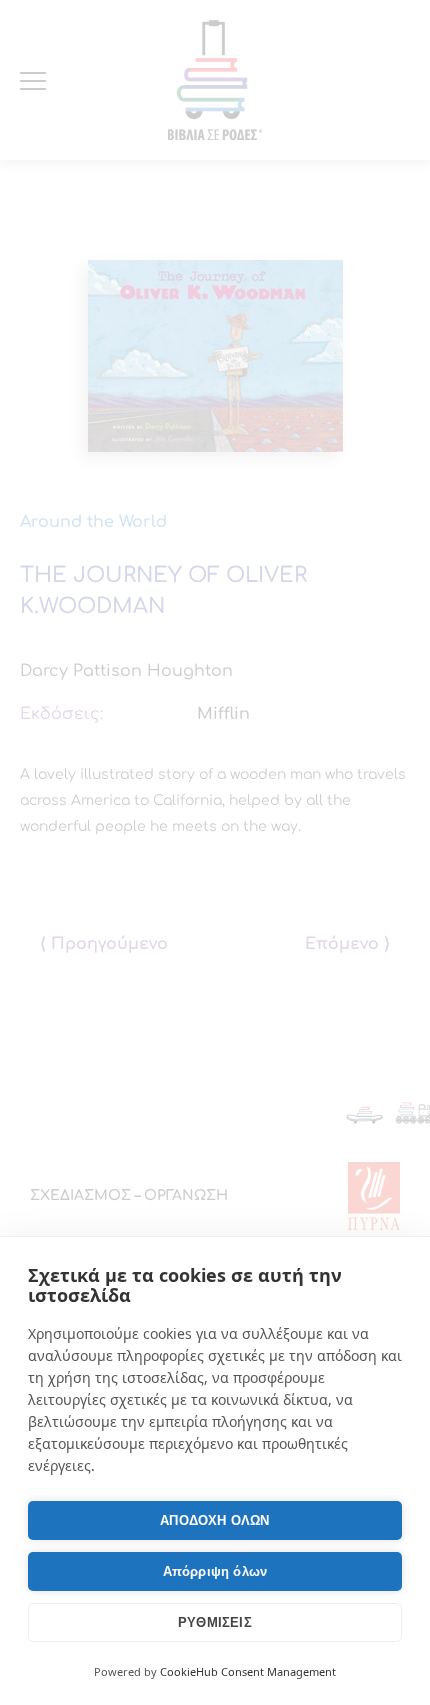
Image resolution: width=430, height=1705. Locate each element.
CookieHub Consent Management (248, 1671)
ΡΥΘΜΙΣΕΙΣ (215, 1622)
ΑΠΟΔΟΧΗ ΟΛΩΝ (214, 1520)
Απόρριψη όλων (215, 1571)
